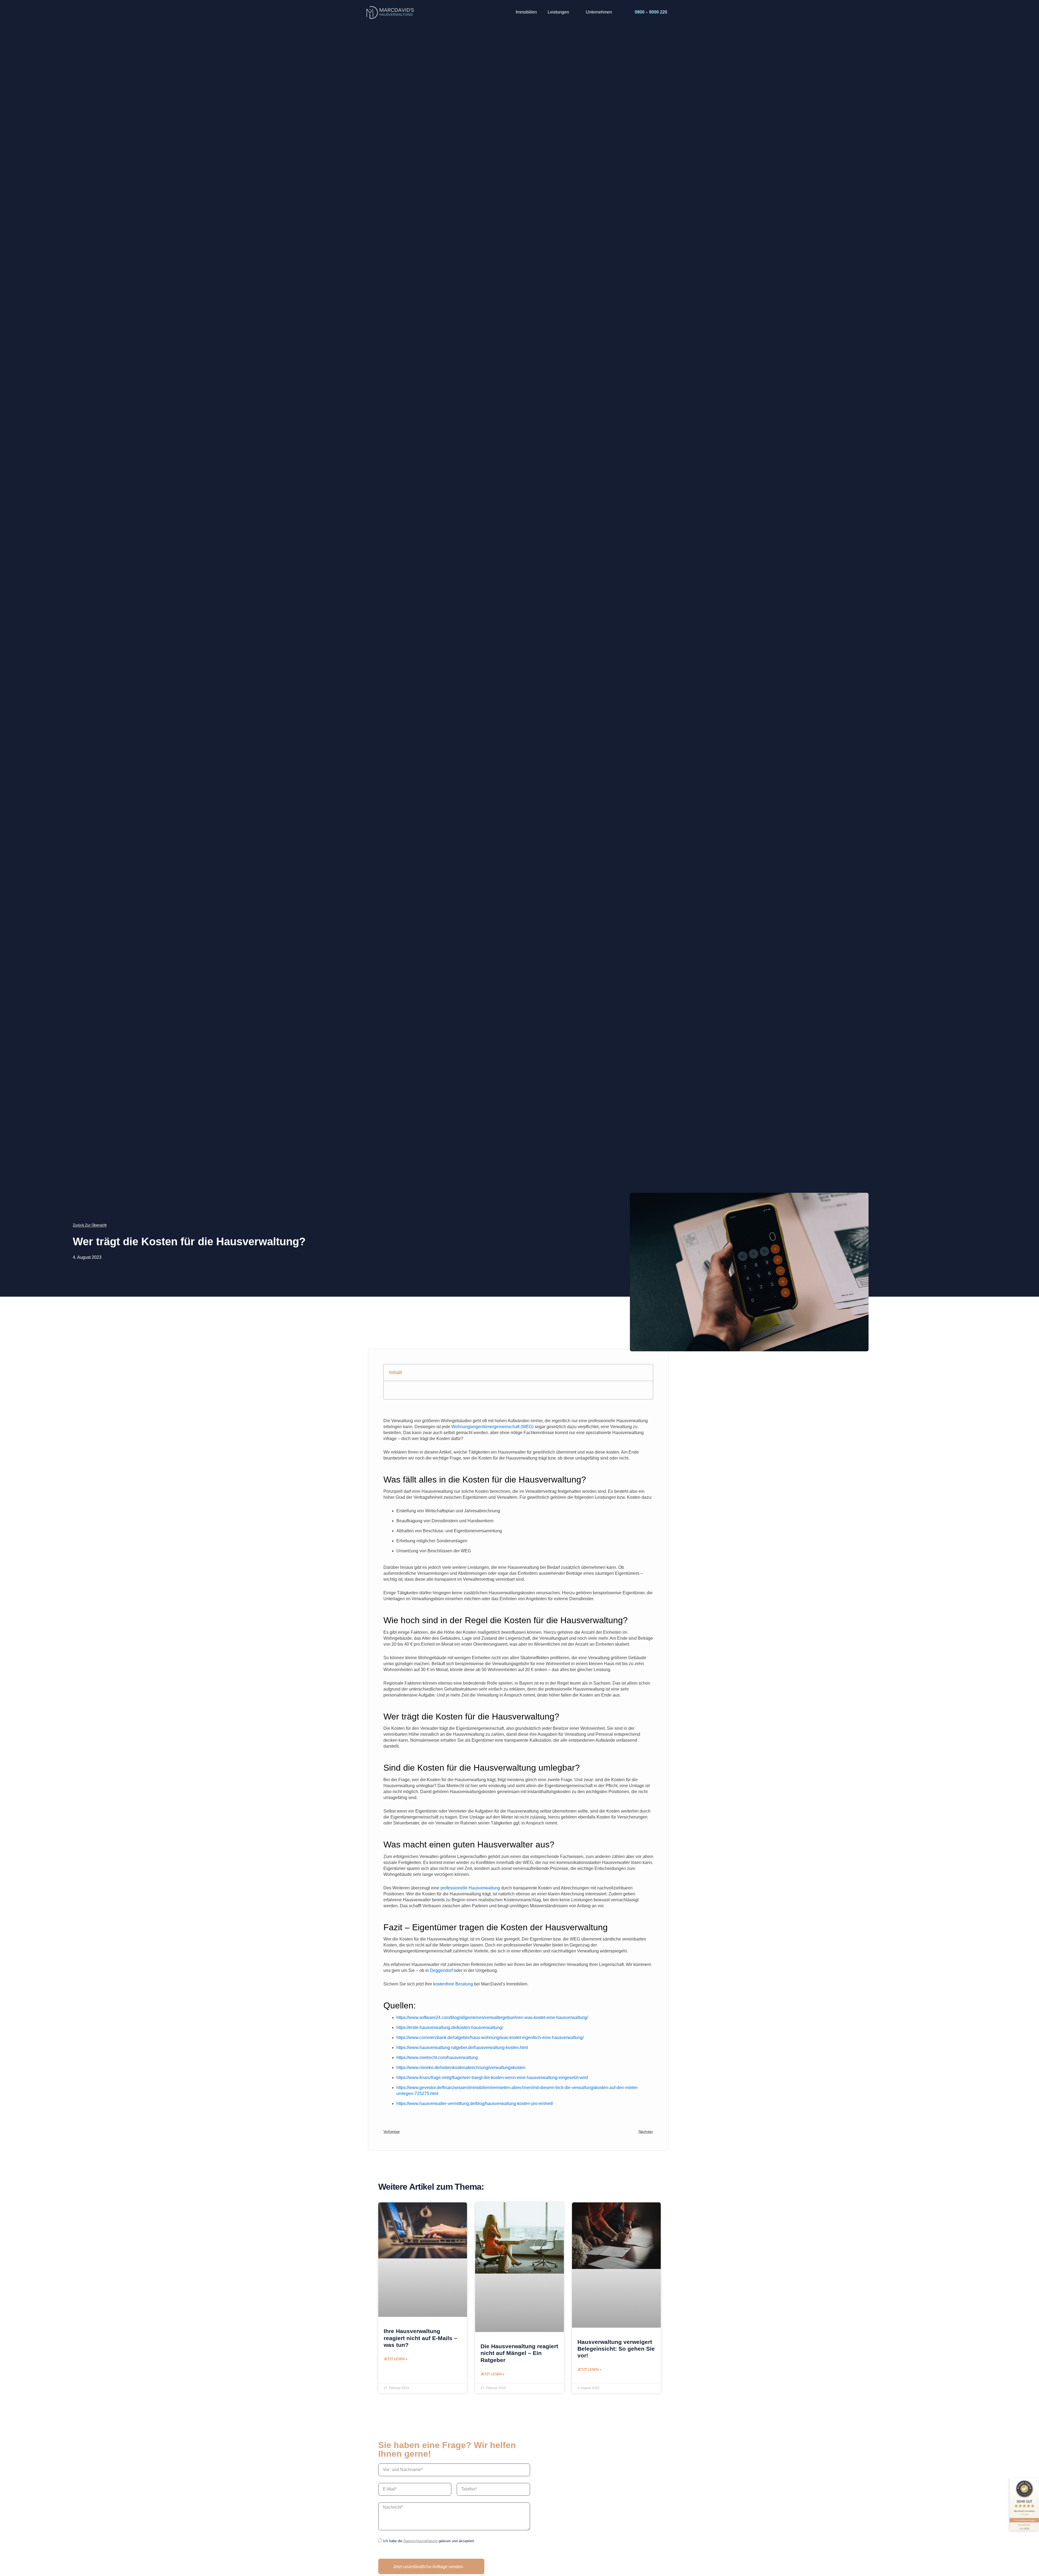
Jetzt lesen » (396, 2359)
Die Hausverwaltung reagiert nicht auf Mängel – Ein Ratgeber (519, 2353)
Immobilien (526, 12)
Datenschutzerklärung (420, 2541)
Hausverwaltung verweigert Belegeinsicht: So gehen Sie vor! (616, 2349)
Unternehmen (599, 12)
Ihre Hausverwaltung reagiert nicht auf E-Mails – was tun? (420, 2338)
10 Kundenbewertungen (1024, 2520)
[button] (646, 1372)
